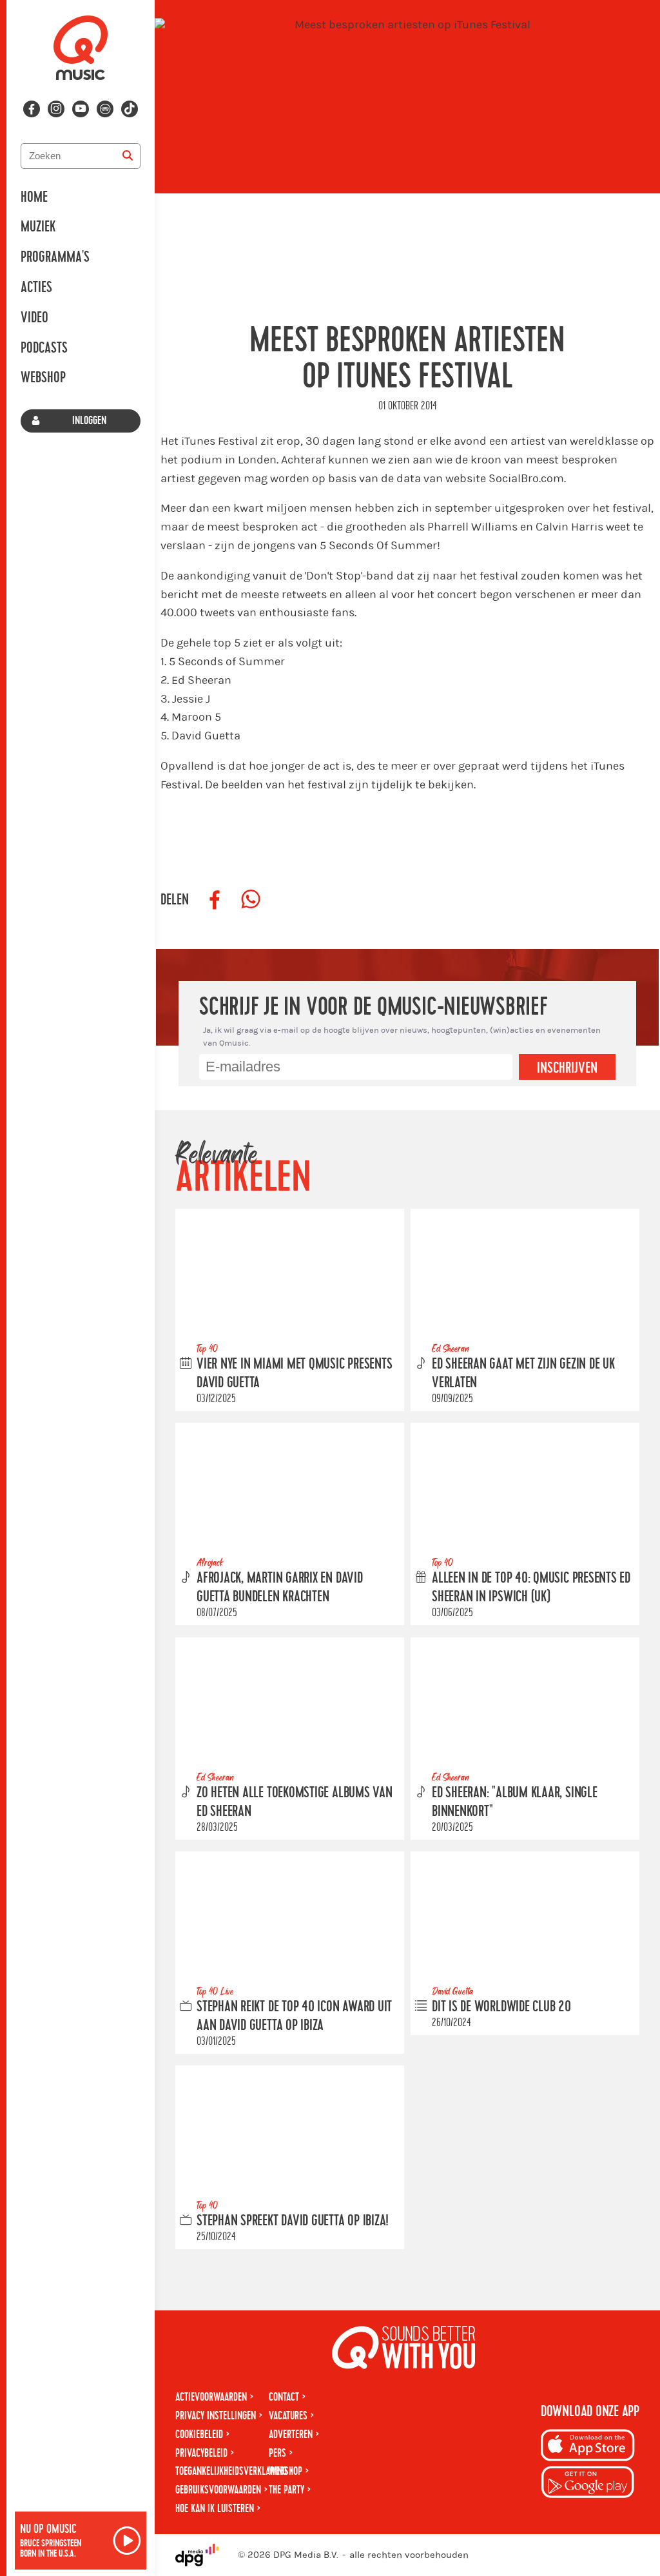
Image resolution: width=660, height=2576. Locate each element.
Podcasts (44, 348)
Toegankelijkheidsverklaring (231, 2471)
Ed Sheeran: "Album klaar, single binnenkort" (515, 1802)
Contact (284, 2397)
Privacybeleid (201, 2453)
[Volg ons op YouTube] (81, 109)
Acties (36, 288)
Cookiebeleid (199, 2435)
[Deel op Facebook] (215, 900)
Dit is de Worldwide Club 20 (501, 2007)
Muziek (38, 227)
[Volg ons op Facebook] (32, 109)
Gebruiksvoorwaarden (218, 2490)
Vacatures (288, 2416)
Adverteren (291, 2435)
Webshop (43, 378)
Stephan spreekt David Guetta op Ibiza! (293, 2221)
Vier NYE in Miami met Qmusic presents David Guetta (295, 1373)
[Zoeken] (128, 156)
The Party (286, 2490)
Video (34, 318)
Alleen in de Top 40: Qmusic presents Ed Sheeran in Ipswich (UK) (531, 1587)
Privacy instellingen (216, 2416)
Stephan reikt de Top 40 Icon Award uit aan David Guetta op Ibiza (294, 2016)
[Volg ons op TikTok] (130, 109)
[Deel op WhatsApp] (251, 900)
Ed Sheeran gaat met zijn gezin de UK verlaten (523, 1373)
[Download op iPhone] (588, 2447)
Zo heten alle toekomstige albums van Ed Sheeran (295, 1802)
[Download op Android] (588, 2484)
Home (34, 197)
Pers (277, 2453)
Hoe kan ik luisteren (215, 2509)
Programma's (55, 257)
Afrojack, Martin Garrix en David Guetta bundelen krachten (280, 1587)
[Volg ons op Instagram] (56, 109)
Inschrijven (567, 1068)
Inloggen (89, 421)
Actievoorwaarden (211, 2397)
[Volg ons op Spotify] (105, 109)
